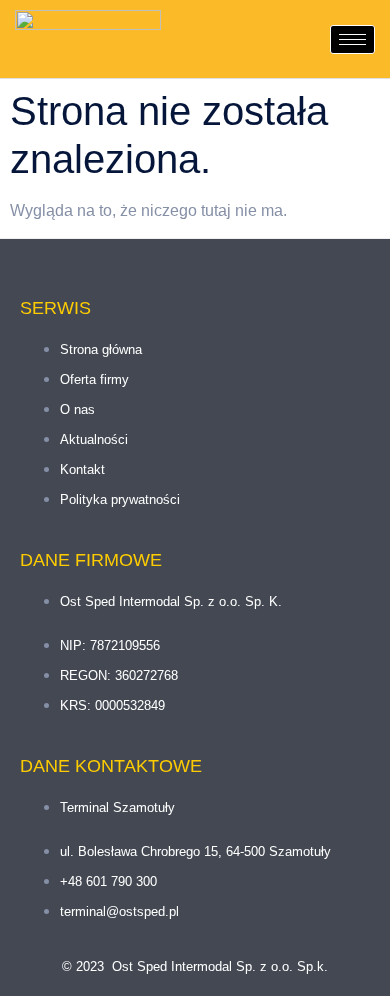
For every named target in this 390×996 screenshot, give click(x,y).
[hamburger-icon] (352, 39)
